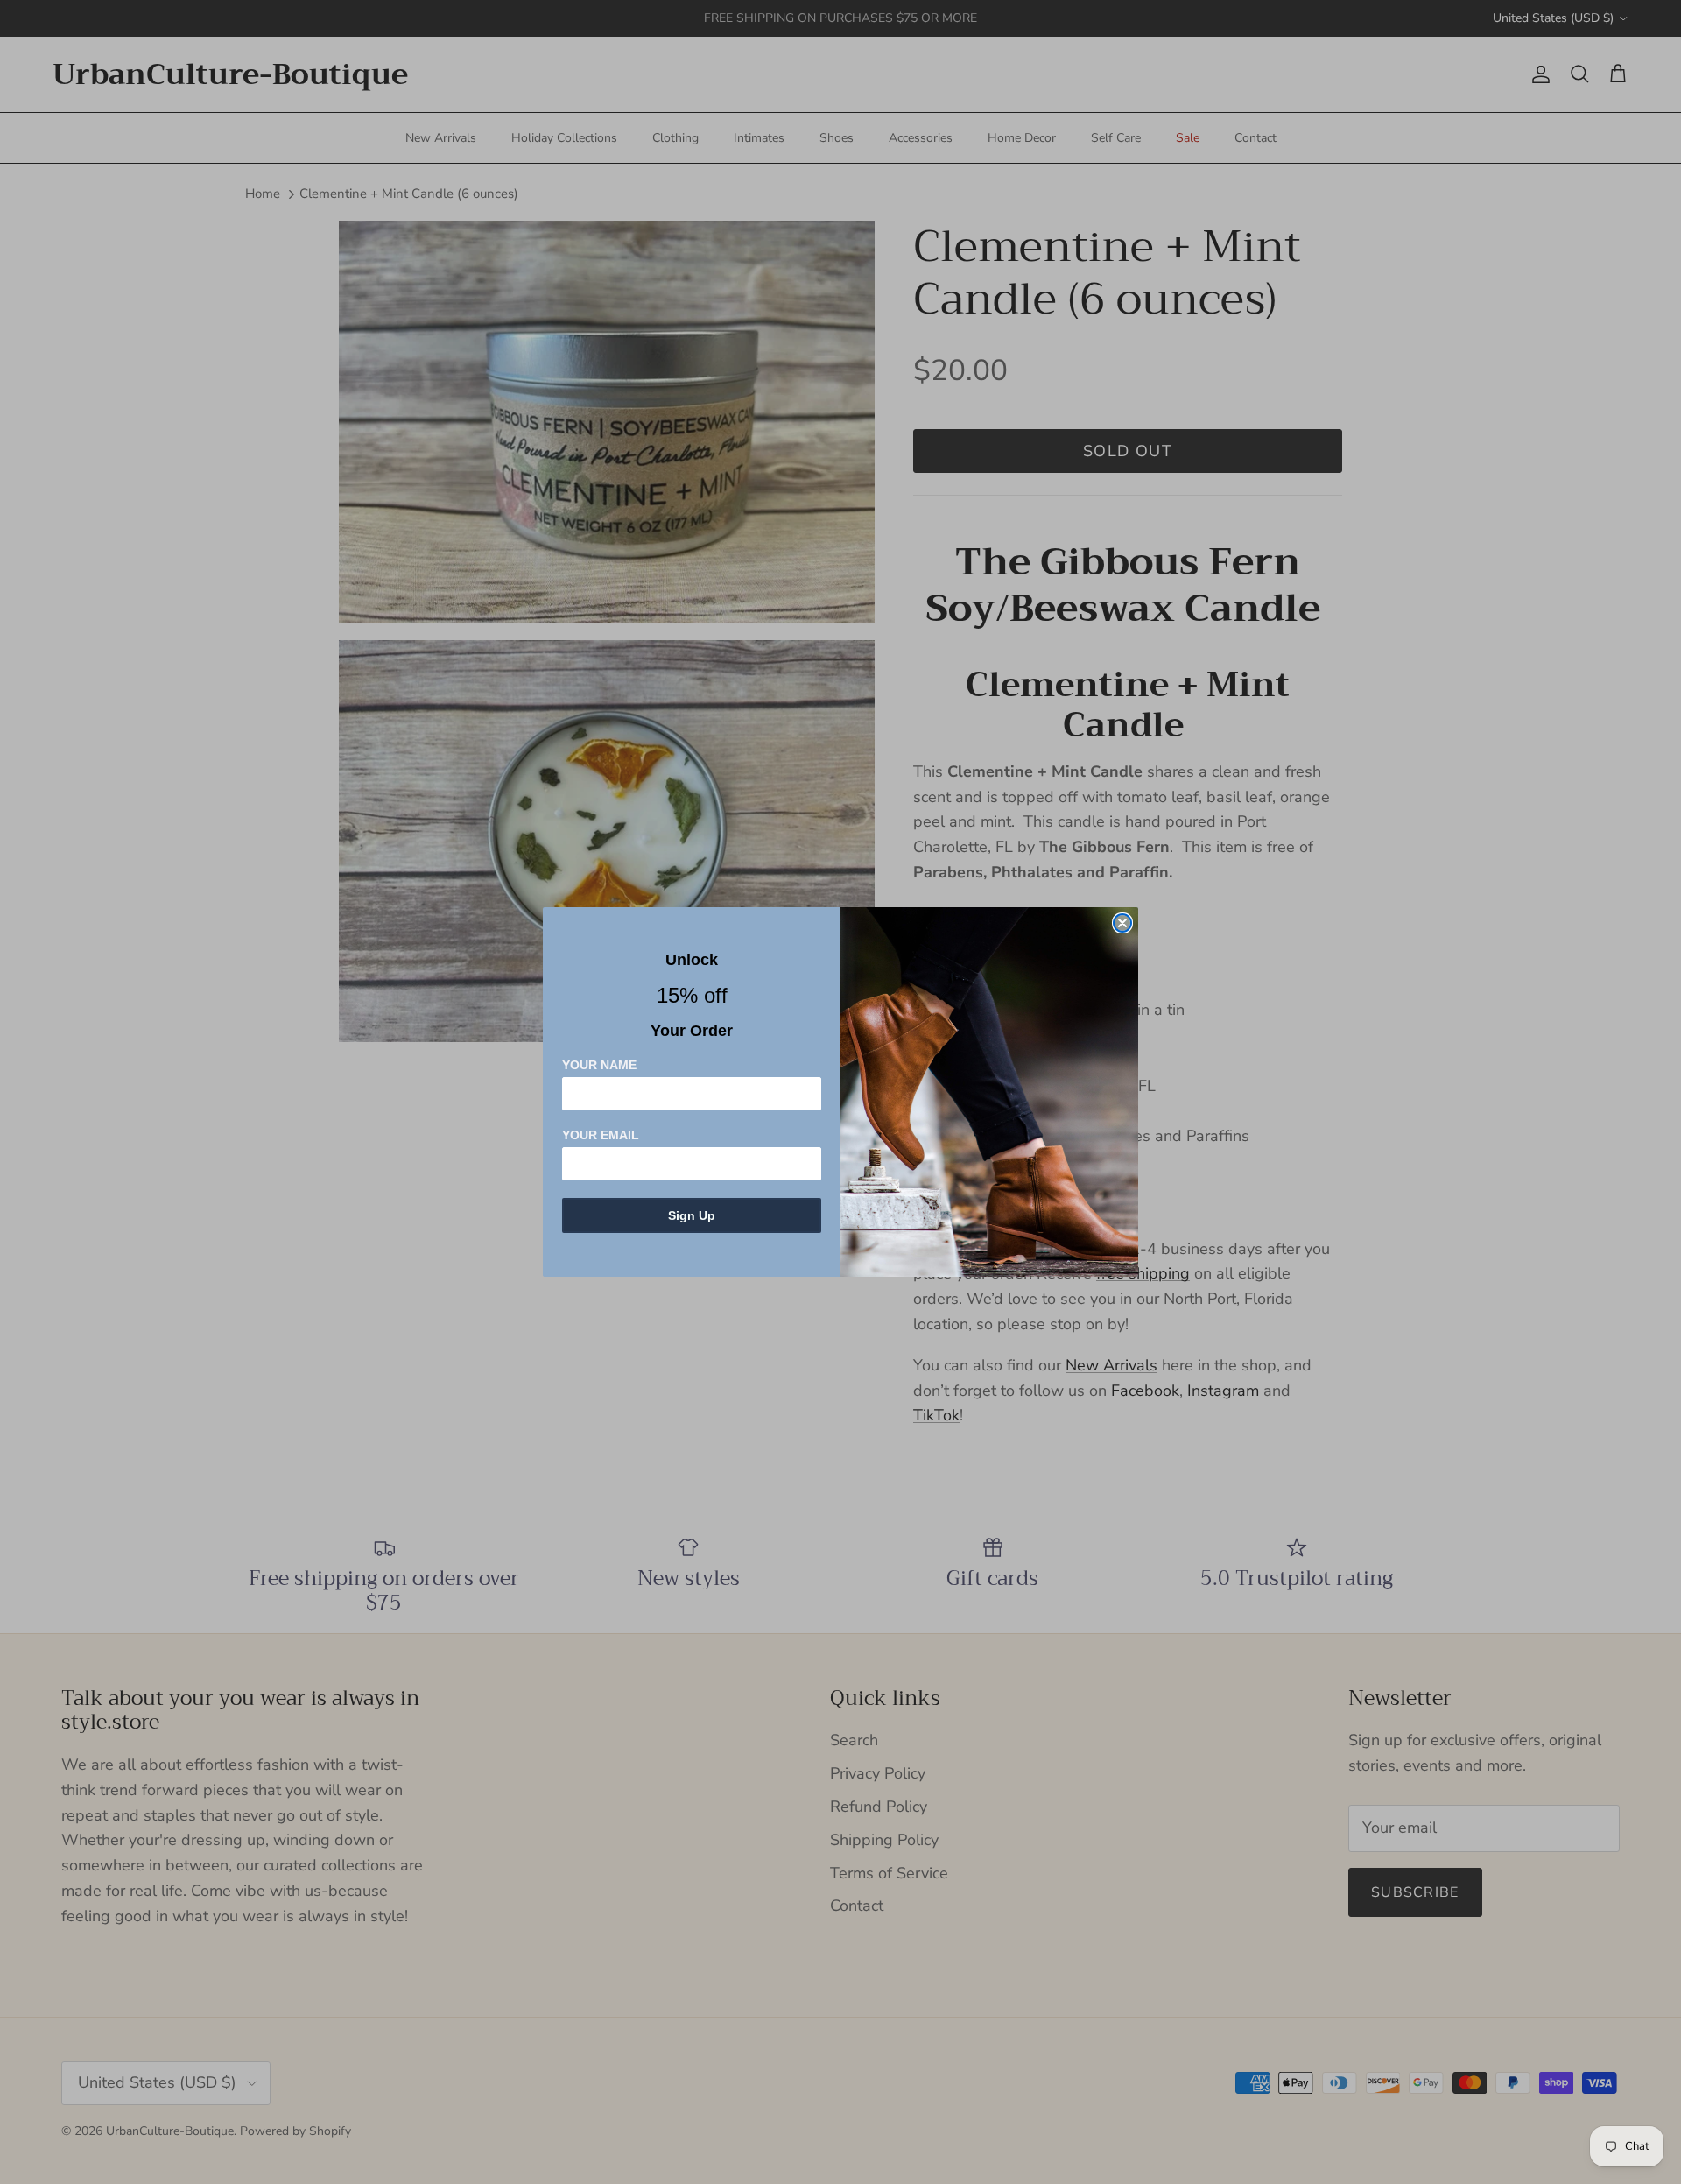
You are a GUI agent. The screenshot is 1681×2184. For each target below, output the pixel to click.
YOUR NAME (599, 1065)
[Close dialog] (1122, 923)
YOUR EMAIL (601, 1135)
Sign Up (692, 1215)
